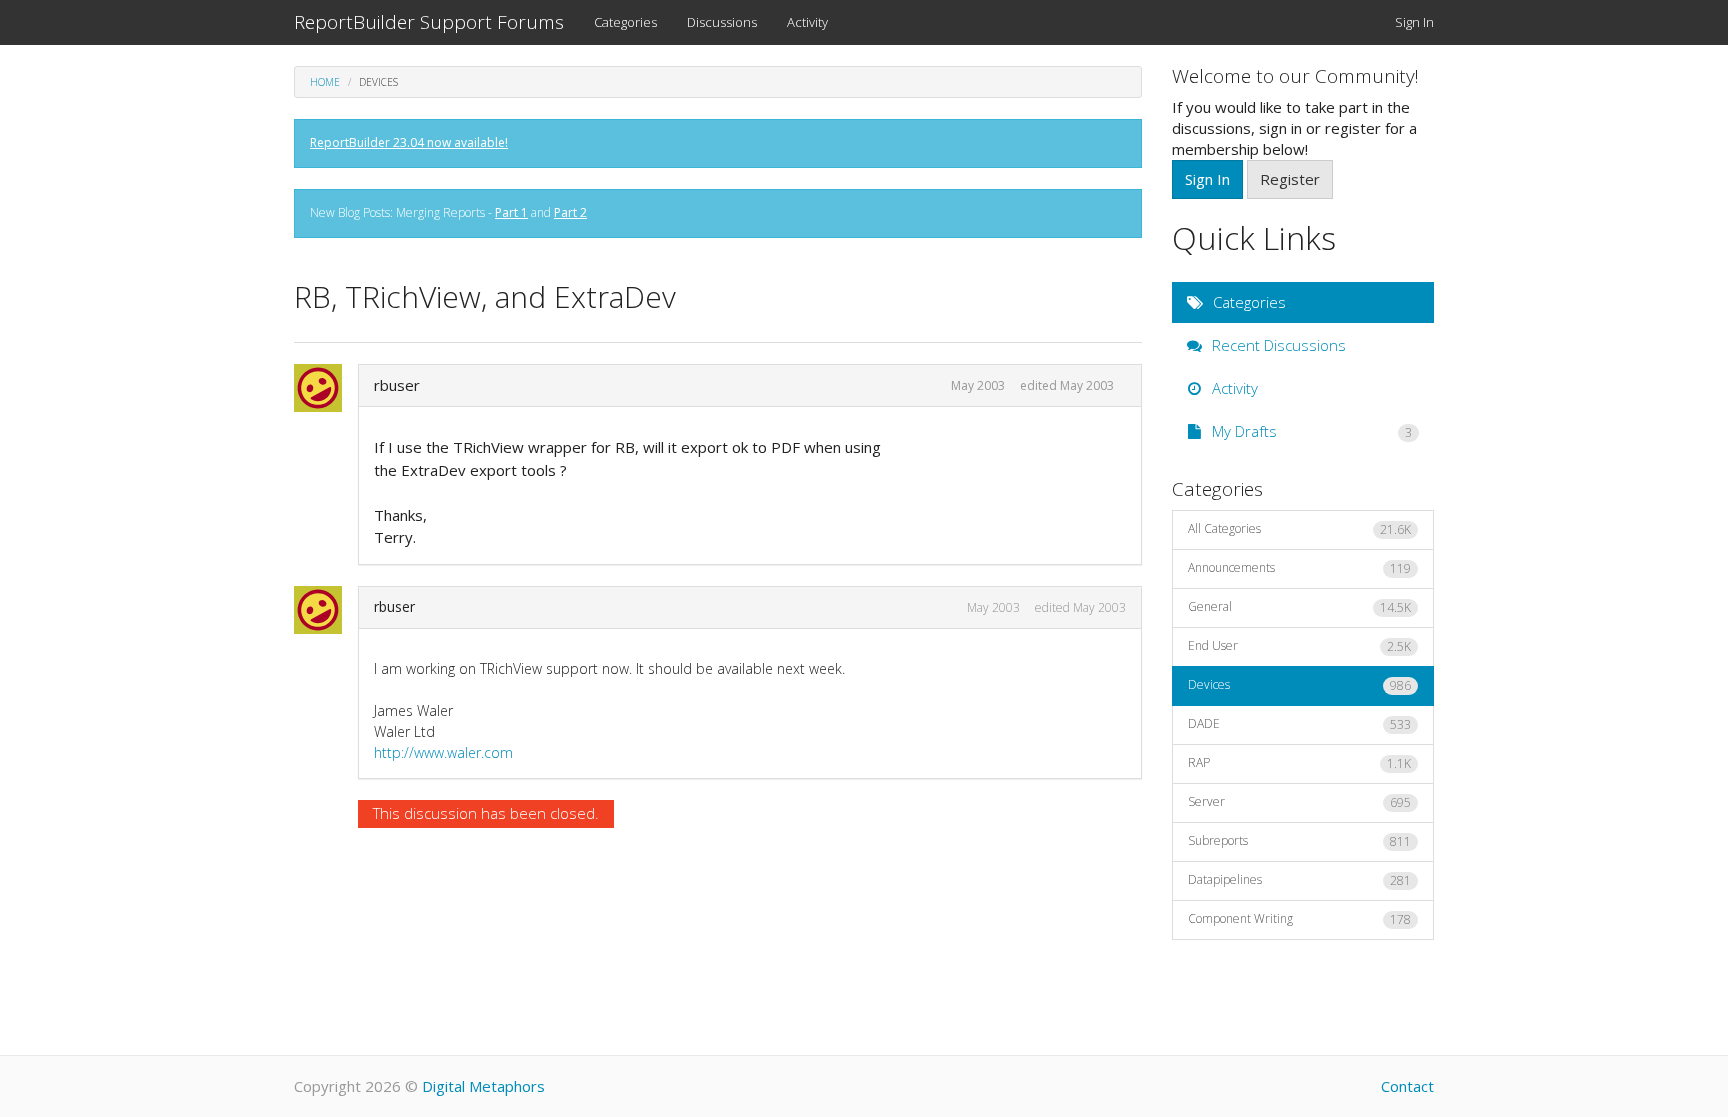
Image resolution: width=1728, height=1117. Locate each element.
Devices (1300, 685)
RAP (1300, 763)
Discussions (722, 22)
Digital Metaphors (483, 1086)
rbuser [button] (397, 385)
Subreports (1300, 841)
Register (1290, 179)
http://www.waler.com (443, 752)
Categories (625, 22)
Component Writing (1300, 919)
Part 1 (511, 212)
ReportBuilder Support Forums (429, 22)
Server (1300, 802)
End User (1300, 646)
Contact (1407, 1086)
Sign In (1414, 22)
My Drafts (1310, 431)
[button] (324, 388)
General (1300, 607)
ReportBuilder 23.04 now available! (409, 142)
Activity (807, 22)
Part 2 (570, 212)
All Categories (1300, 529)
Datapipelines (1300, 880)
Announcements (1300, 568)
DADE (1300, 724)
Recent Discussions (1277, 345)
